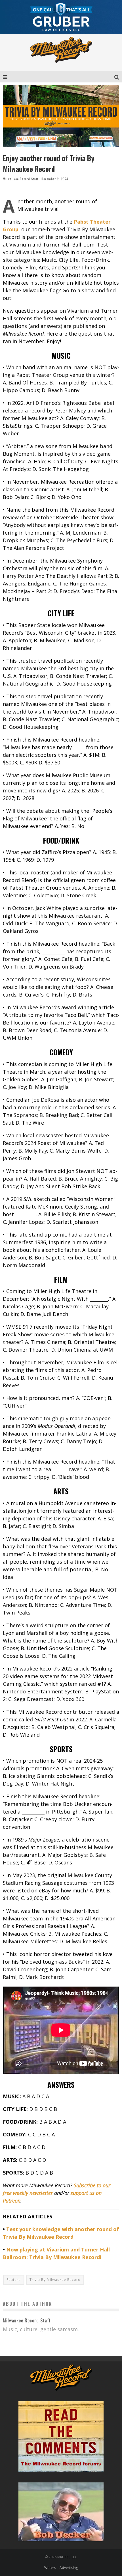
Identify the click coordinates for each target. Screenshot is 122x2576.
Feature (14, 2280)
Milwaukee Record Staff (21, 179)
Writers (50, 2568)
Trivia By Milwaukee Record (55, 2280)
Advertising (69, 2568)
